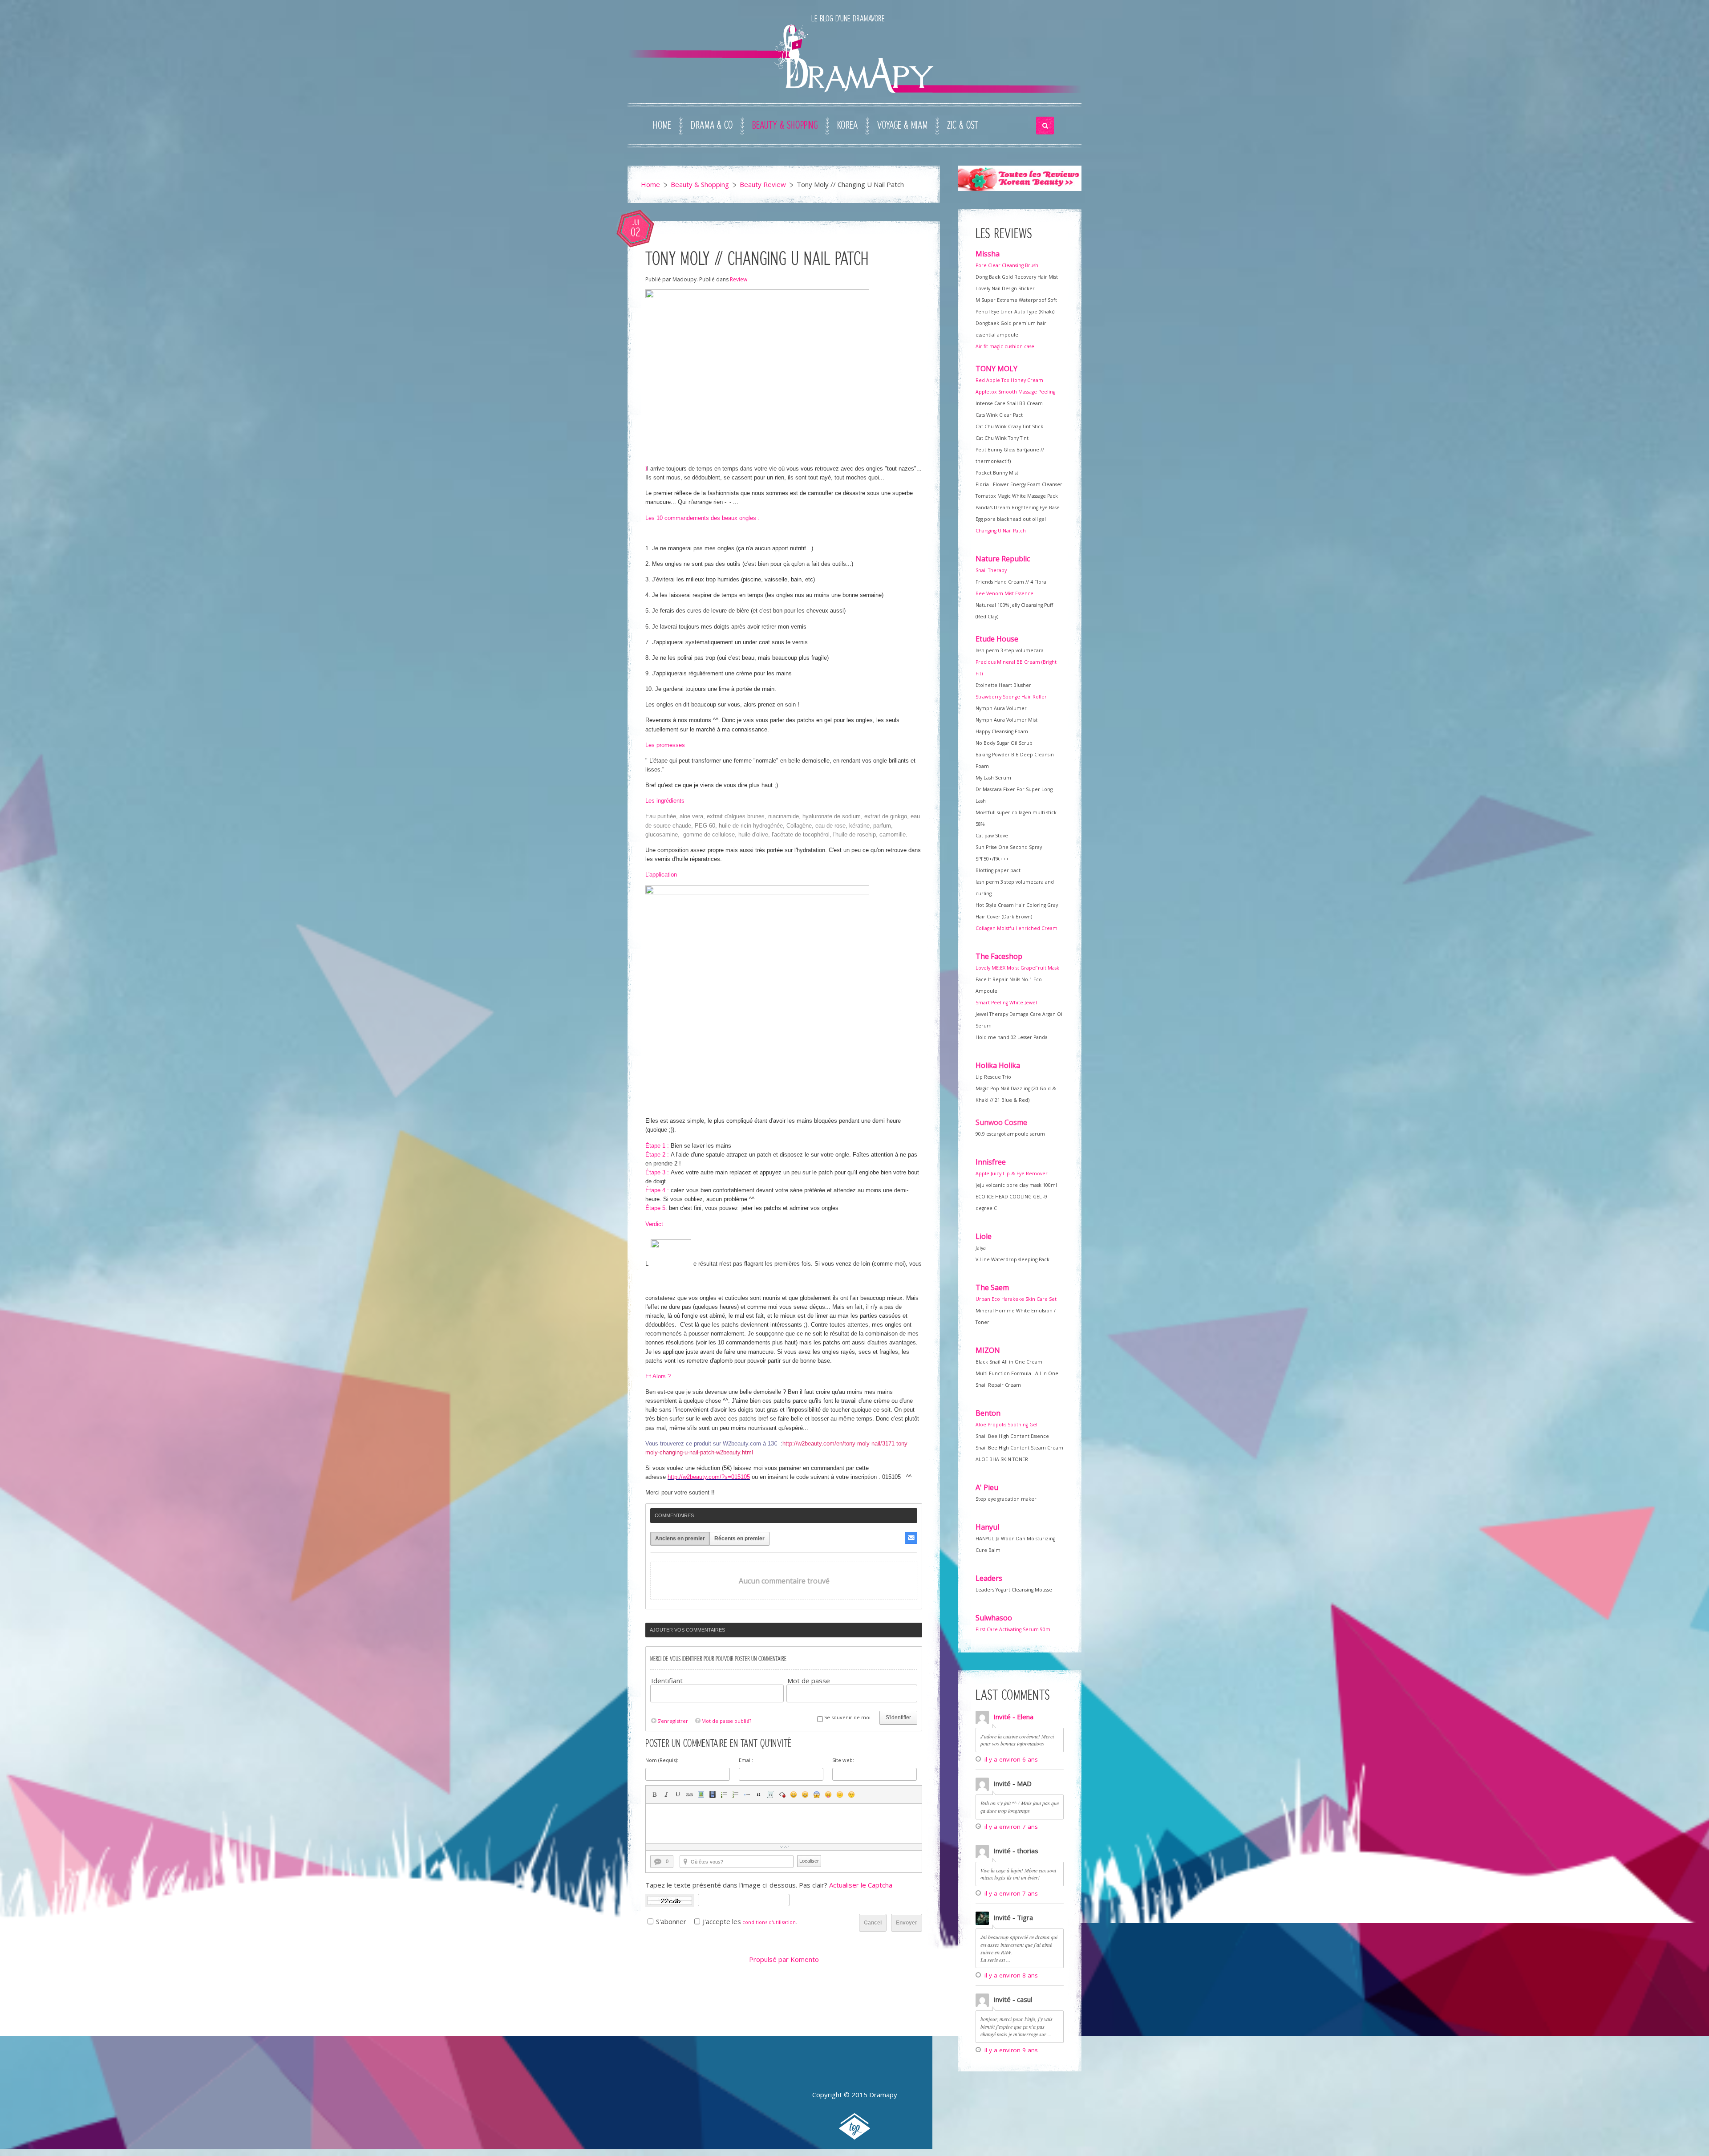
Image (701, 1795)
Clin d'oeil (851, 1795)
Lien (689, 1795)
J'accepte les (722, 1921)
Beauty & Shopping (785, 126)
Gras (655, 1795)
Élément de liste (747, 1795)
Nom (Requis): (662, 1760)
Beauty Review (763, 184)
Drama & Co (712, 126)
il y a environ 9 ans (1011, 2050)
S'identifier (898, 1717)
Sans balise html (782, 1795)
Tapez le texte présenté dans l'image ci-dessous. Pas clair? (769, 1885)
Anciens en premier (680, 1539)
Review (739, 279)
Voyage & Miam (902, 126)
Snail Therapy (991, 570)
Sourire (794, 1795)
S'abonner (671, 1921)
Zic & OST (963, 126)
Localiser (809, 1861)
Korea (847, 126)
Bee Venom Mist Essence (1004, 593)
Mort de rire (805, 1795)
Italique (666, 1795)
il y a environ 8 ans (1011, 1975)
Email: (746, 1760)
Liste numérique (736, 1795)
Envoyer (907, 1923)
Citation (759, 1795)
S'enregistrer (673, 1721)
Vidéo (713, 1795)
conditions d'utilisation (769, 1922)
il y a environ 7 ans (1011, 1827)
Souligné (678, 1795)
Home (662, 126)
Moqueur (828, 1795)
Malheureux (840, 1795)
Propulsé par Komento (784, 1959)
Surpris (817, 1795)
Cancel (873, 1923)
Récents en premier (739, 1539)
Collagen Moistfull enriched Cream (1016, 928)
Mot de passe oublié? (726, 1721)
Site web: (843, 1760)
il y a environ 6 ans (1011, 1759)
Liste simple (724, 1795)
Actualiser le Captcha (861, 1885)
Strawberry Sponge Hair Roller (1011, 697)
